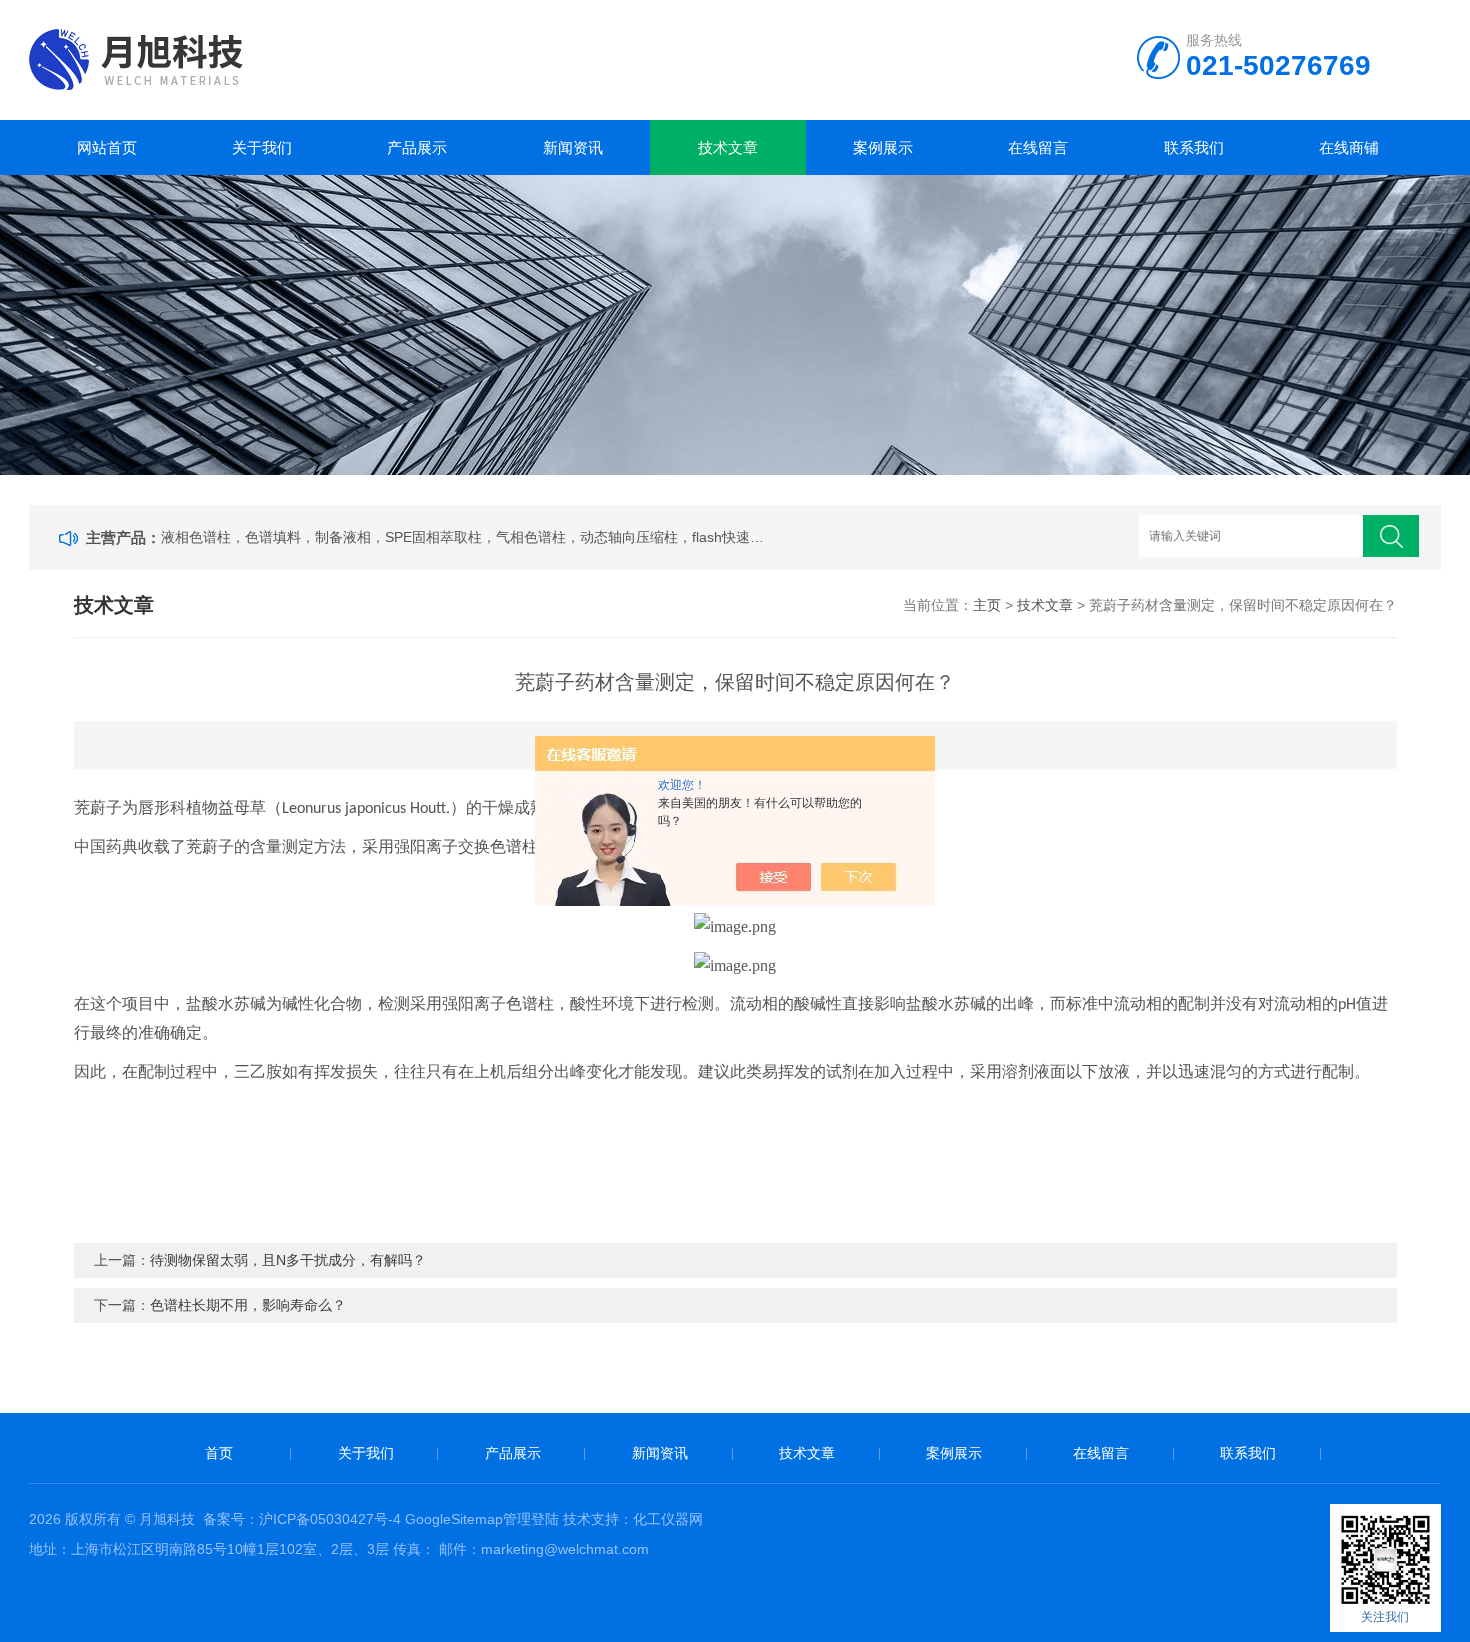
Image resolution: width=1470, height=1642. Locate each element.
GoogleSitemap (454, 1519)
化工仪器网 (668, 1519)
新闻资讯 (573, 147)
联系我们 (1194, 147)
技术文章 (728, 147)
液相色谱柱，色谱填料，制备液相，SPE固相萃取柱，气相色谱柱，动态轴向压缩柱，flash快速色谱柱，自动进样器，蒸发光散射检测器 (465, 537)
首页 (219, 1453)
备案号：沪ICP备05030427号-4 (302, 1519)
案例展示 (883, 147)
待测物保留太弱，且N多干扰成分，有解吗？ (288, 1260)
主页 (987, 605)
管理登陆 (531, 1519)
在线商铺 (1349, 147)
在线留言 (1038, 147)
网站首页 (107, 147)
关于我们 (262, 147)
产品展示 (417, 147)
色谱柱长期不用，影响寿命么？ (248, 1305)
